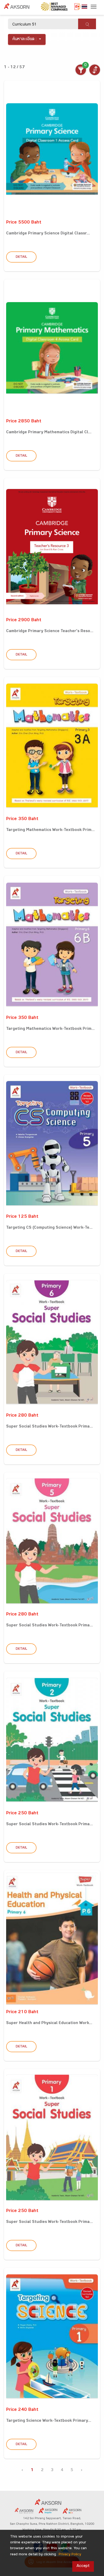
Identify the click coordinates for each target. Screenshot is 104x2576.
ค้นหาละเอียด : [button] (25, 39)
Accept (83, 2566)
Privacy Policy (70, 2555)
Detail (21, 257)
